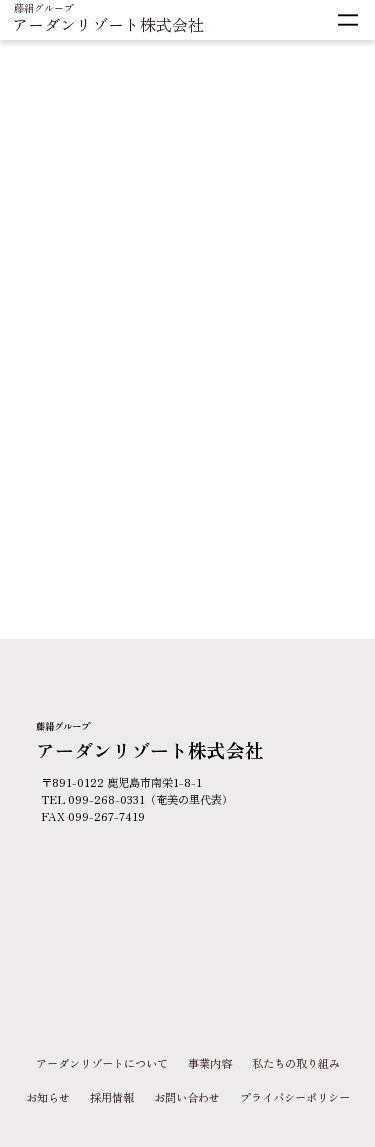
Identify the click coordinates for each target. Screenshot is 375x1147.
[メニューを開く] (348, 20)
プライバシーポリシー (295, 1097)
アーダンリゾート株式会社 (108, 24)
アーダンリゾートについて (102, 1063)
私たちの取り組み (296, 1063)
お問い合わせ (187, 1097)
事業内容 (210, 1063)
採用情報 (112, 1097)
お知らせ (48, 1097)
